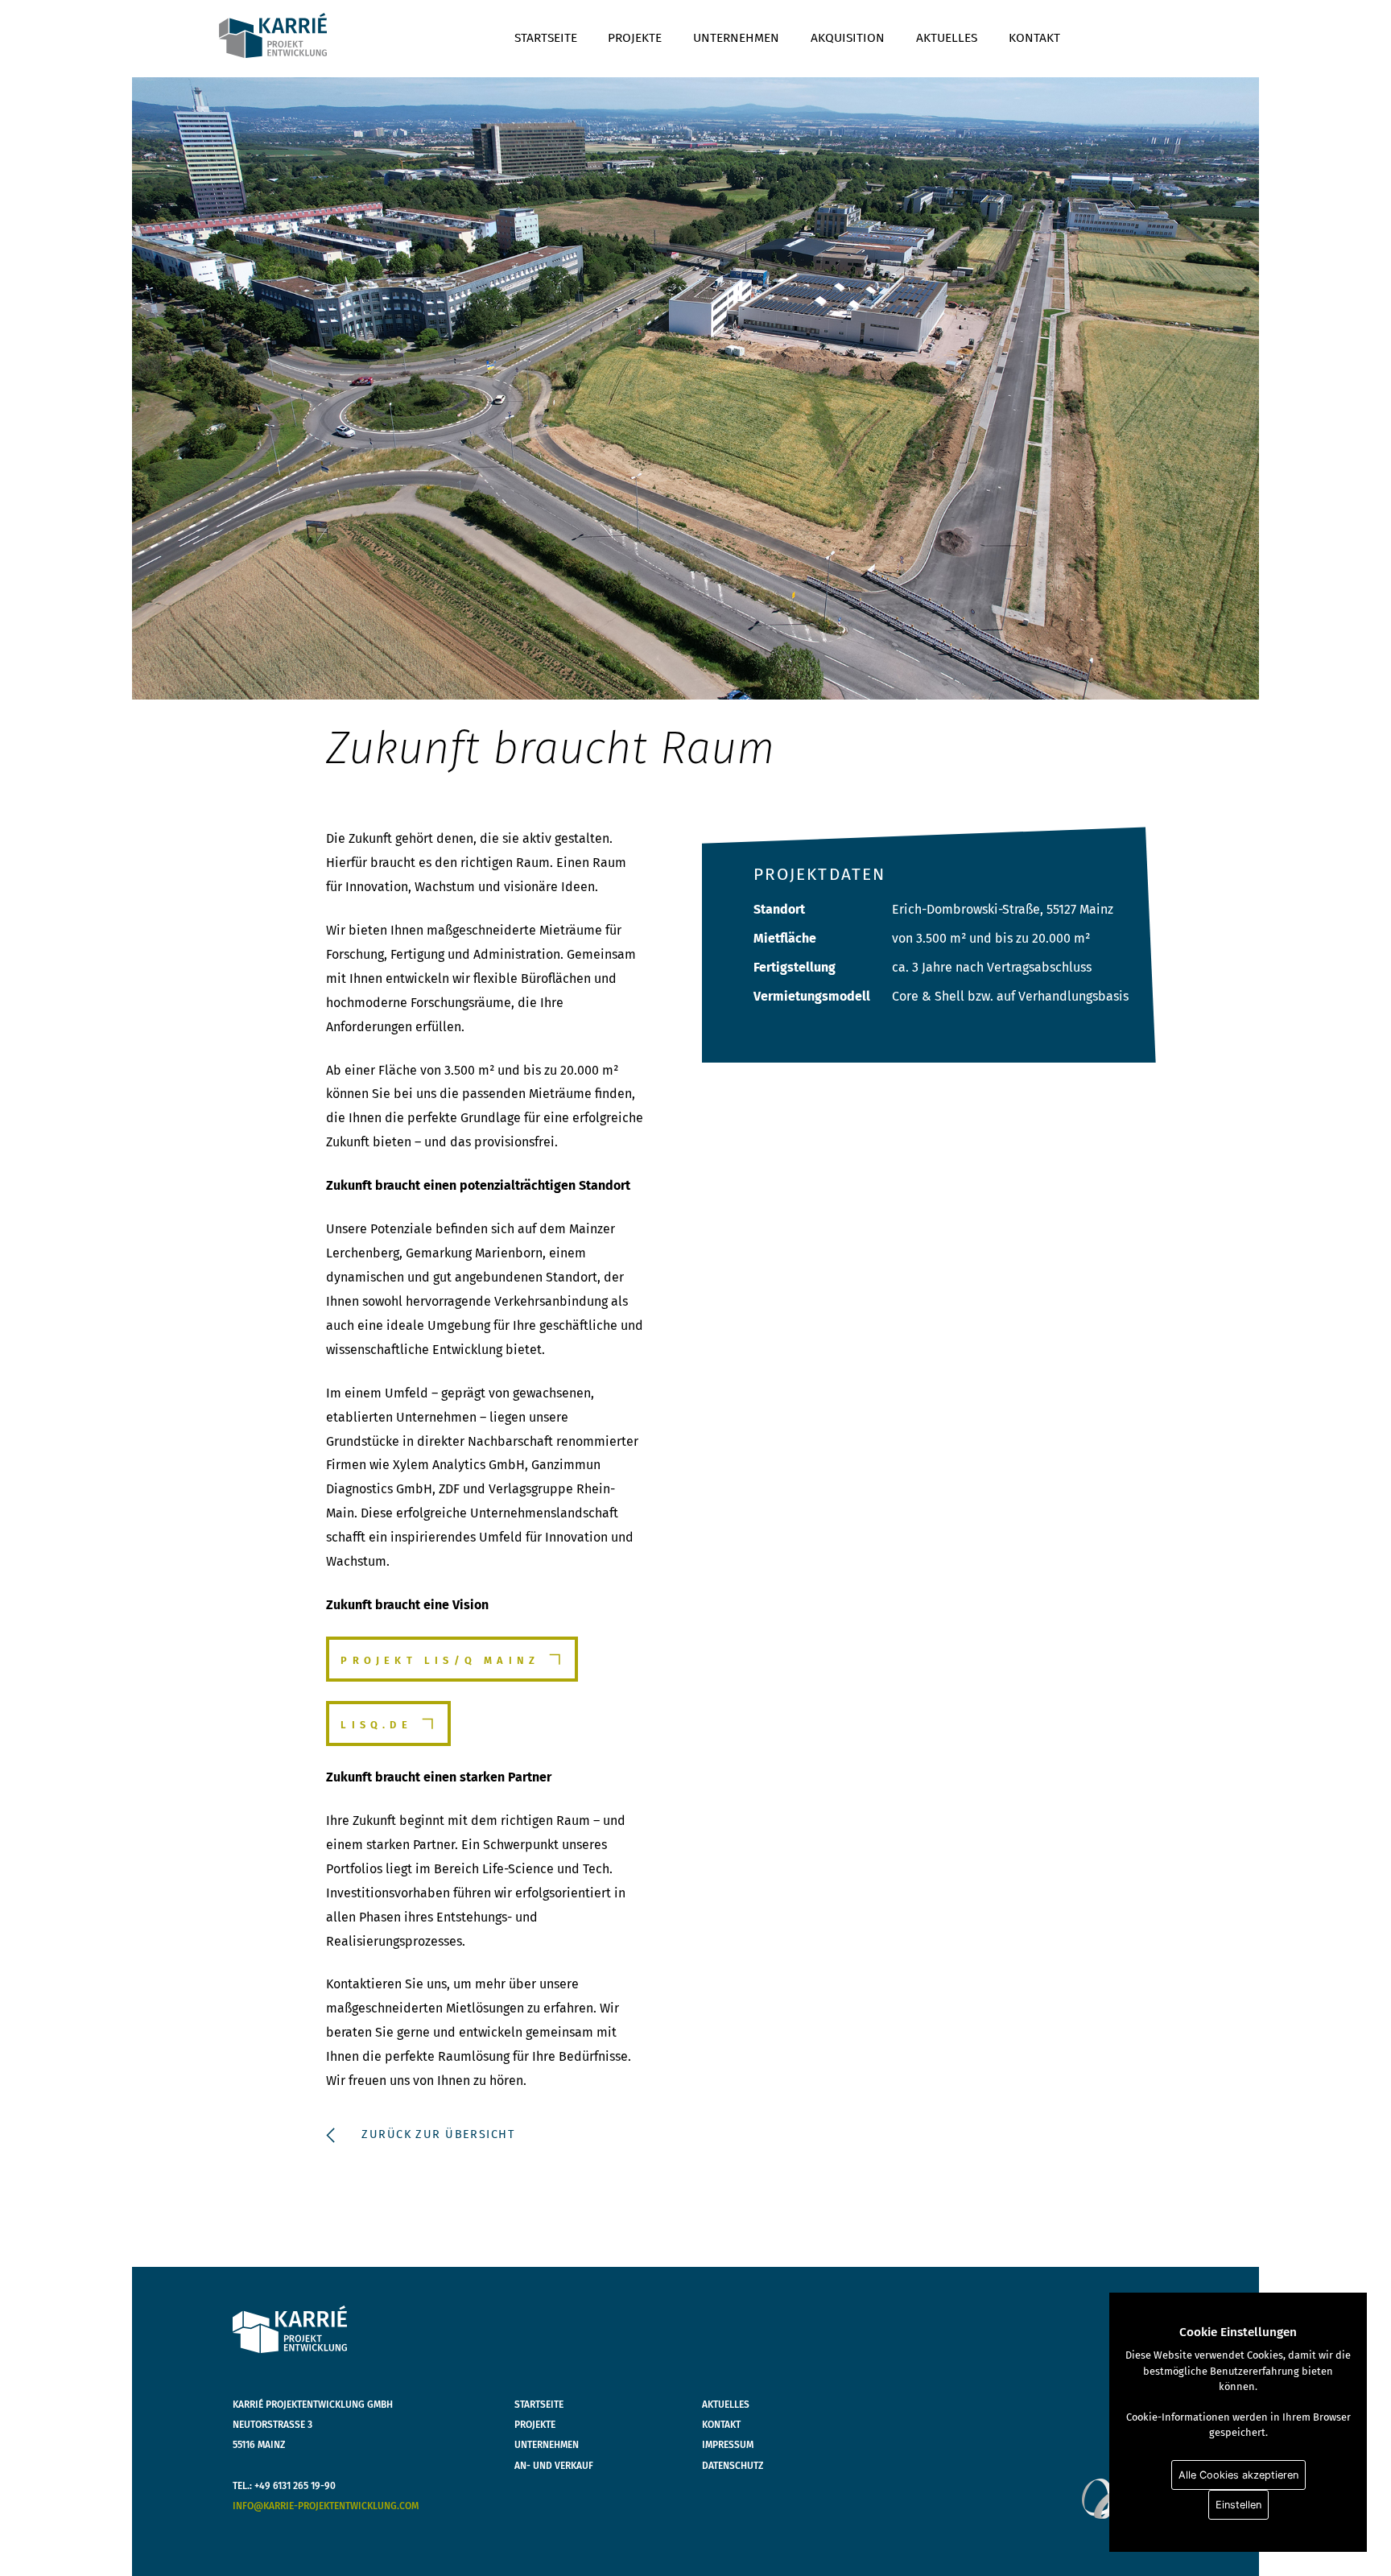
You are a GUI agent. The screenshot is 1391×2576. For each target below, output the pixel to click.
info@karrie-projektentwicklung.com (326, 2506)
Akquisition (848, 37)
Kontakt (1034, 37)
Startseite (546, 37)
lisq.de (376, 1725)
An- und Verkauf (554, 2466)
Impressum (728, 2445)
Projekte (635, 37)
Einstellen (1238, 2505)
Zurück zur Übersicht (438, 2134)
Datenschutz (733, 2466)
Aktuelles (947, 37)
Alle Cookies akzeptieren (1238, 2475)
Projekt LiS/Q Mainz (440, 1660)
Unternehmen (736, 37)
